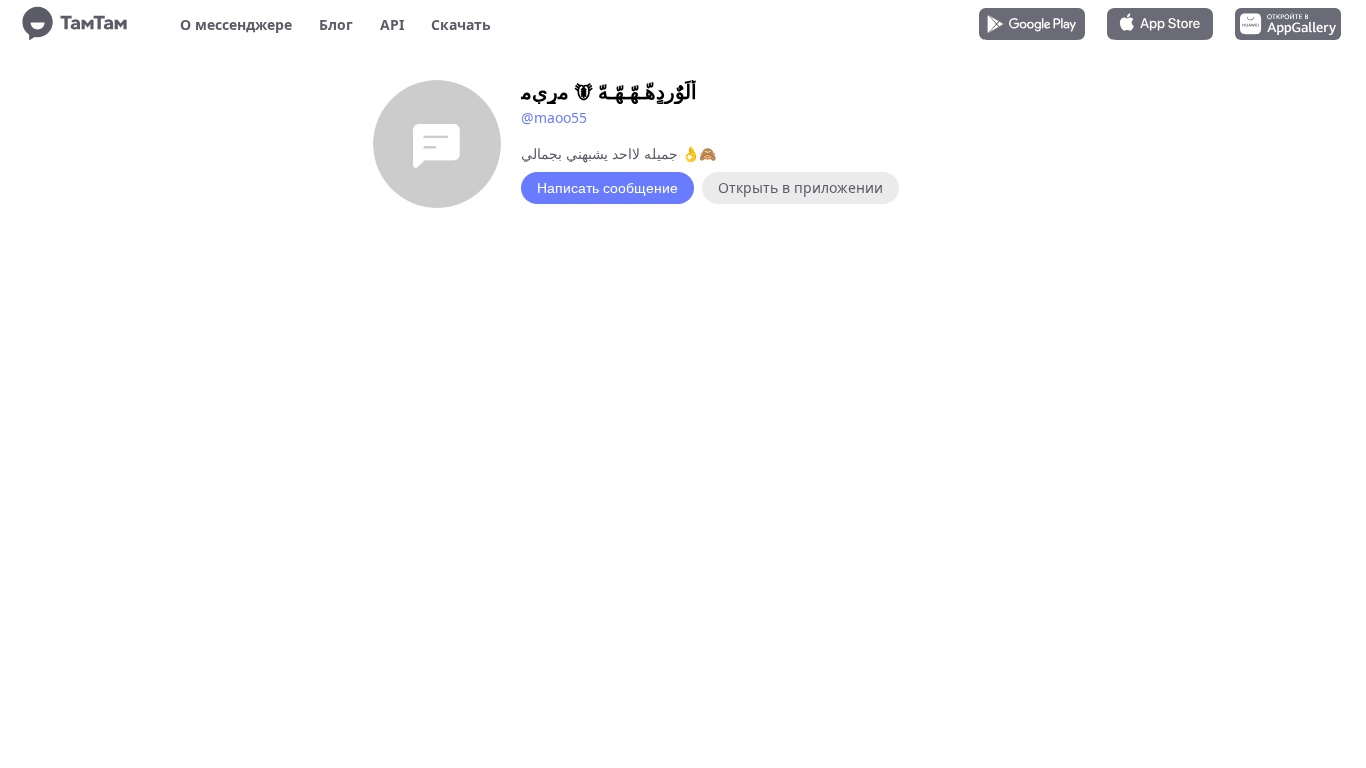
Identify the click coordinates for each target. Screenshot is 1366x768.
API (392, 24)
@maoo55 (554, 117)
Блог (336, 24)
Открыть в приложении (800, 187)
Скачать (461, 24)
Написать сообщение (607, 188)
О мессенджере (236, 24)
